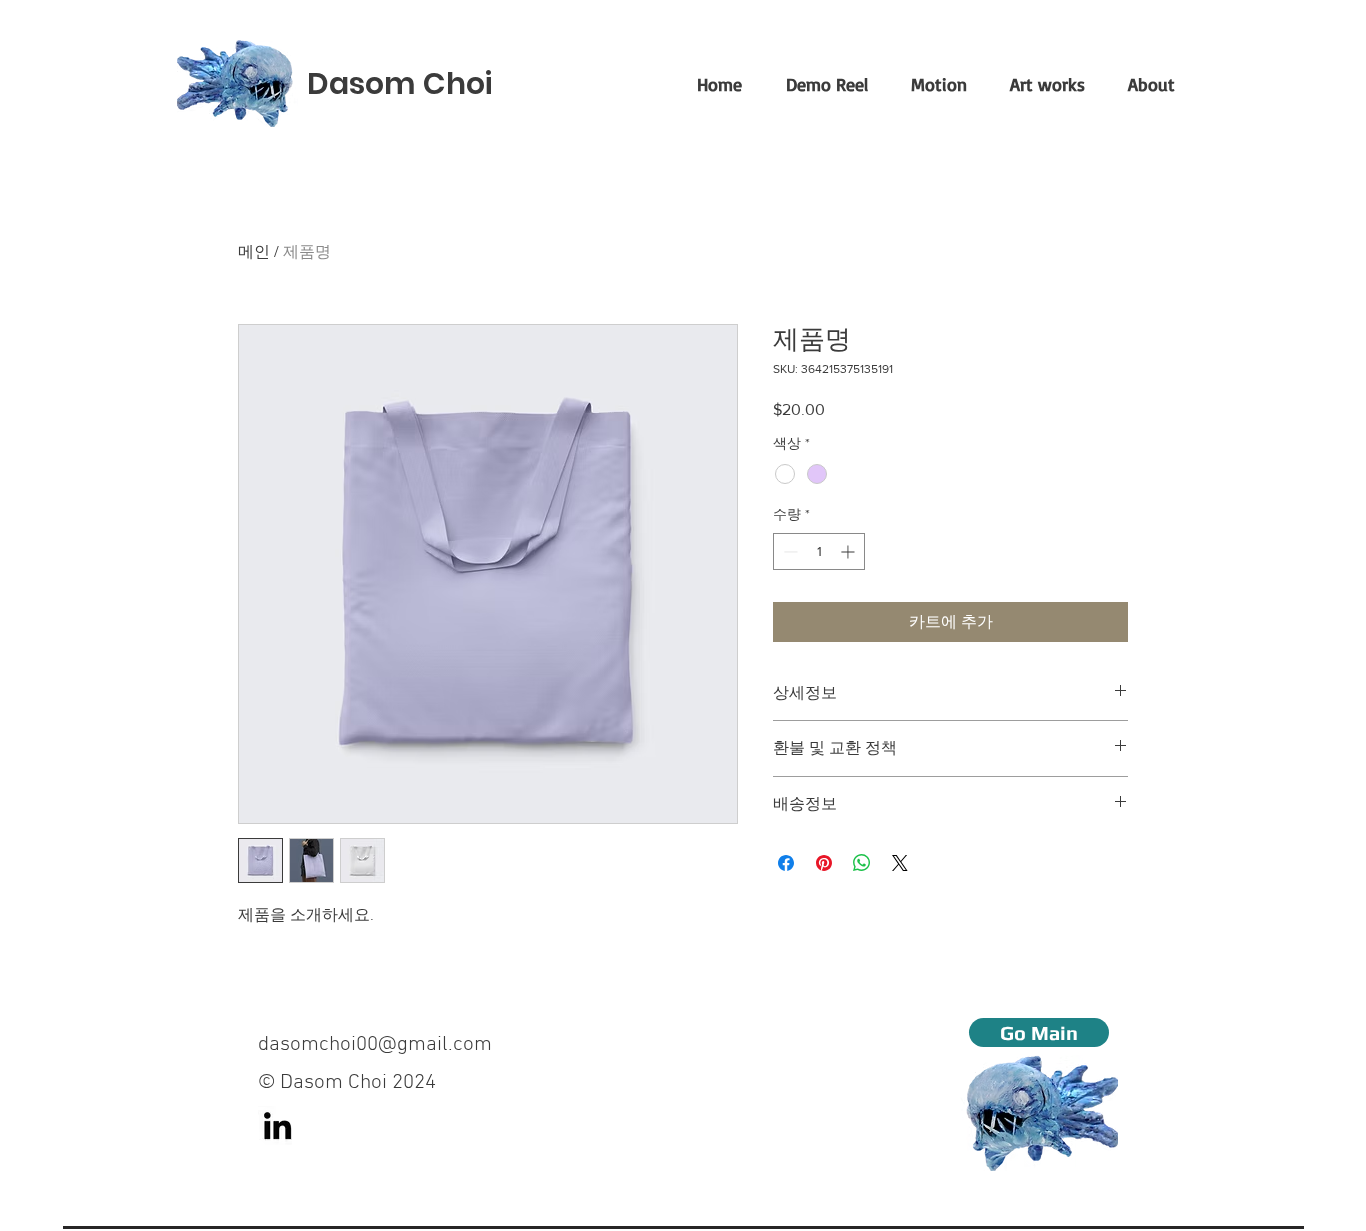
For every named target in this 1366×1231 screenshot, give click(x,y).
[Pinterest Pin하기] (824, 863)
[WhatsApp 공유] (862, 863)
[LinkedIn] (277, 1125)
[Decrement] (788, 551)
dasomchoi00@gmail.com (375, 1044)
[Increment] (849, 551)
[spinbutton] (819, 551)
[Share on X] (900, 863)
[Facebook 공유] (786, 863)
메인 (254, 251)
